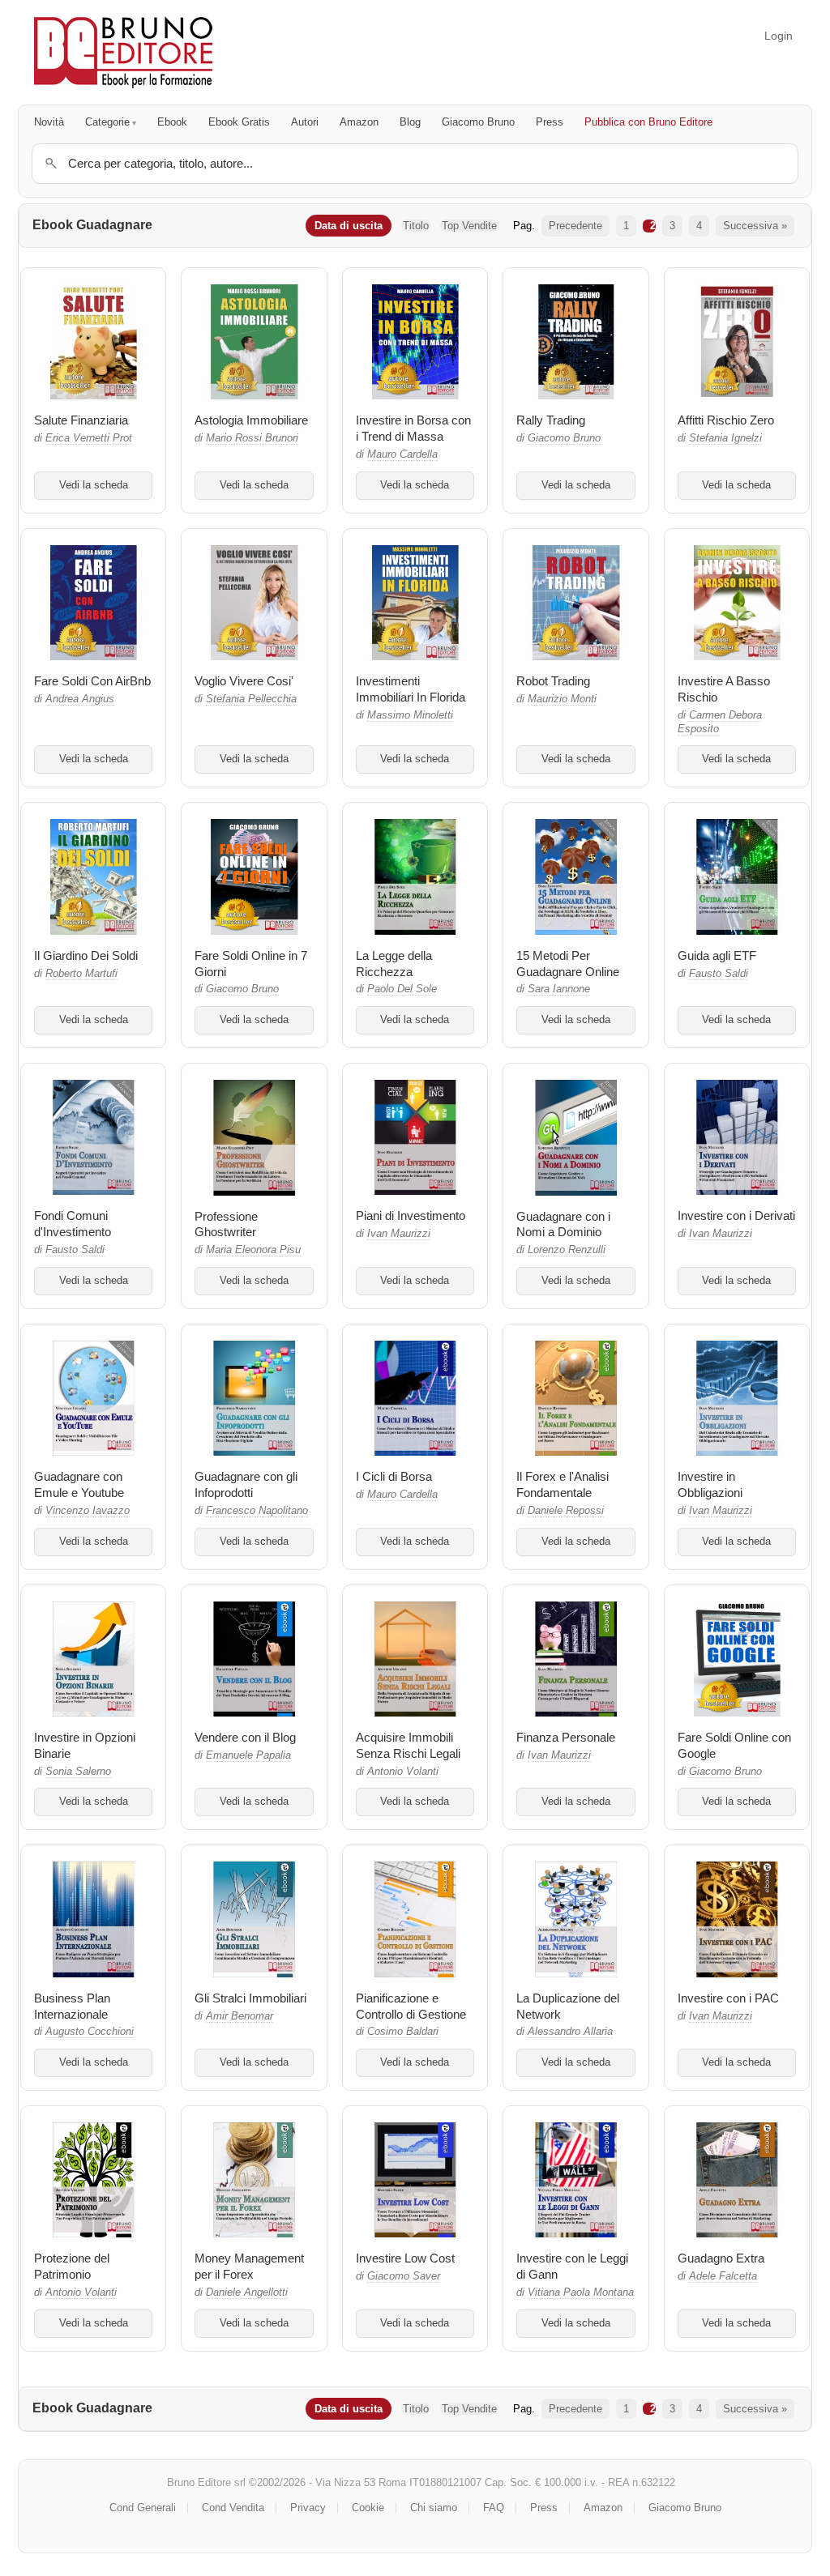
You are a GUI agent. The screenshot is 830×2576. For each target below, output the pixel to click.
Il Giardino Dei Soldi (86, 955)
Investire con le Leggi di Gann (572, 2266)
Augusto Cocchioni (90, 2032)
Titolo (416, 226)
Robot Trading (553, 681)
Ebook (172, 122)
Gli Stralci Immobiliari (250, 1998)
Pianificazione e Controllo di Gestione (411, 2006)
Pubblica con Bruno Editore (648, 122)
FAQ (494, 2508)
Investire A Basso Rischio (724, 689)
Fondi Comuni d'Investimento (73, 1224)
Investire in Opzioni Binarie (85, 1745)
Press (550, 122)
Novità (49, 122)
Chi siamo (434, 2508)
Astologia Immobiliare (251, 420)
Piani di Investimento (411, 1215)
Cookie (368, 2508)
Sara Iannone (559, 989)
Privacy (308, 2508)
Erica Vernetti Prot (89, 438)
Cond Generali (143, 2508)
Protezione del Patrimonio (72, 2266)
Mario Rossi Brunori (252, 438)
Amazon (359, 122)
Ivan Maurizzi (399, 1234)
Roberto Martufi (81, 974)
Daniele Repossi (566, 1511)
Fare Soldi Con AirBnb (92, 681)
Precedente (575, 226)
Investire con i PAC (728, 1998)
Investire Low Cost (405, 2258)
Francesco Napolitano (257, 1511)
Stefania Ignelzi (725, 438)
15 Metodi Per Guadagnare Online (568, 964)
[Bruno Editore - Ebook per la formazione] (123, 52)
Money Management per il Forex (249, 2266)
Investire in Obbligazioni (710, 1484)
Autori (305, 122)
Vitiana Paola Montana (581, 2292)
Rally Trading (551, 420)
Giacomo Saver (404, 2276)
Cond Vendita (233, 2508)
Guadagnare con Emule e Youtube (79, 1484)
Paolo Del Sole (402, 989)
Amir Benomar (240, 2016)
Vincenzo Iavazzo (88, 1511)
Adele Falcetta (723, 2276)
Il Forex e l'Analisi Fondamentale (563, 1484)
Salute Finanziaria (81, 420)
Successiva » (755, 226)
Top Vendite (469, 226)
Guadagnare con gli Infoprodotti (246, 1484)
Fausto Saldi (719, 974)
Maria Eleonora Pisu (253, 1250)
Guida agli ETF (717, 955)
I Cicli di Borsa (394, 1476)
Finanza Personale (566, 1737)
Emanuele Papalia (248, 1755)
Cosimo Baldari (403, 2032)
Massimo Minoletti (410, 715)
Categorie (107, 122)
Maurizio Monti (562, 699)
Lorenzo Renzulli (567, 1250)
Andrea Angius (80, 699)
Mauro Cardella (402, 454)
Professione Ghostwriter (226, 1224)
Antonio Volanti (403, 1772)
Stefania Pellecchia (251, 699)
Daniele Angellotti (247, 2292)
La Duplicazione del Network (568, 2006)
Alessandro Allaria (570, 2032)
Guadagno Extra (721, 2258)
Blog (410, 122)
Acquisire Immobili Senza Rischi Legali (408, 1745)
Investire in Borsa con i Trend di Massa (413, 428)
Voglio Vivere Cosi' (244, 681)
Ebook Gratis (239, 122)
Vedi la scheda (94, 485)
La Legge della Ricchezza (394, 964)
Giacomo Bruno (478, 122)
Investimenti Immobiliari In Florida (411, 689)
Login (779, 36)
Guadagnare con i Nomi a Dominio (563, 1224)
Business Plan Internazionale (72, 2006)
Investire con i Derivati (736, 1215)
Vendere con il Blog (245, 1737)
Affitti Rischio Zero (726, 420)
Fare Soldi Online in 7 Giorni (251, 964)
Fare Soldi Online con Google (734, 1745)
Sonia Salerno (78, 1772)
